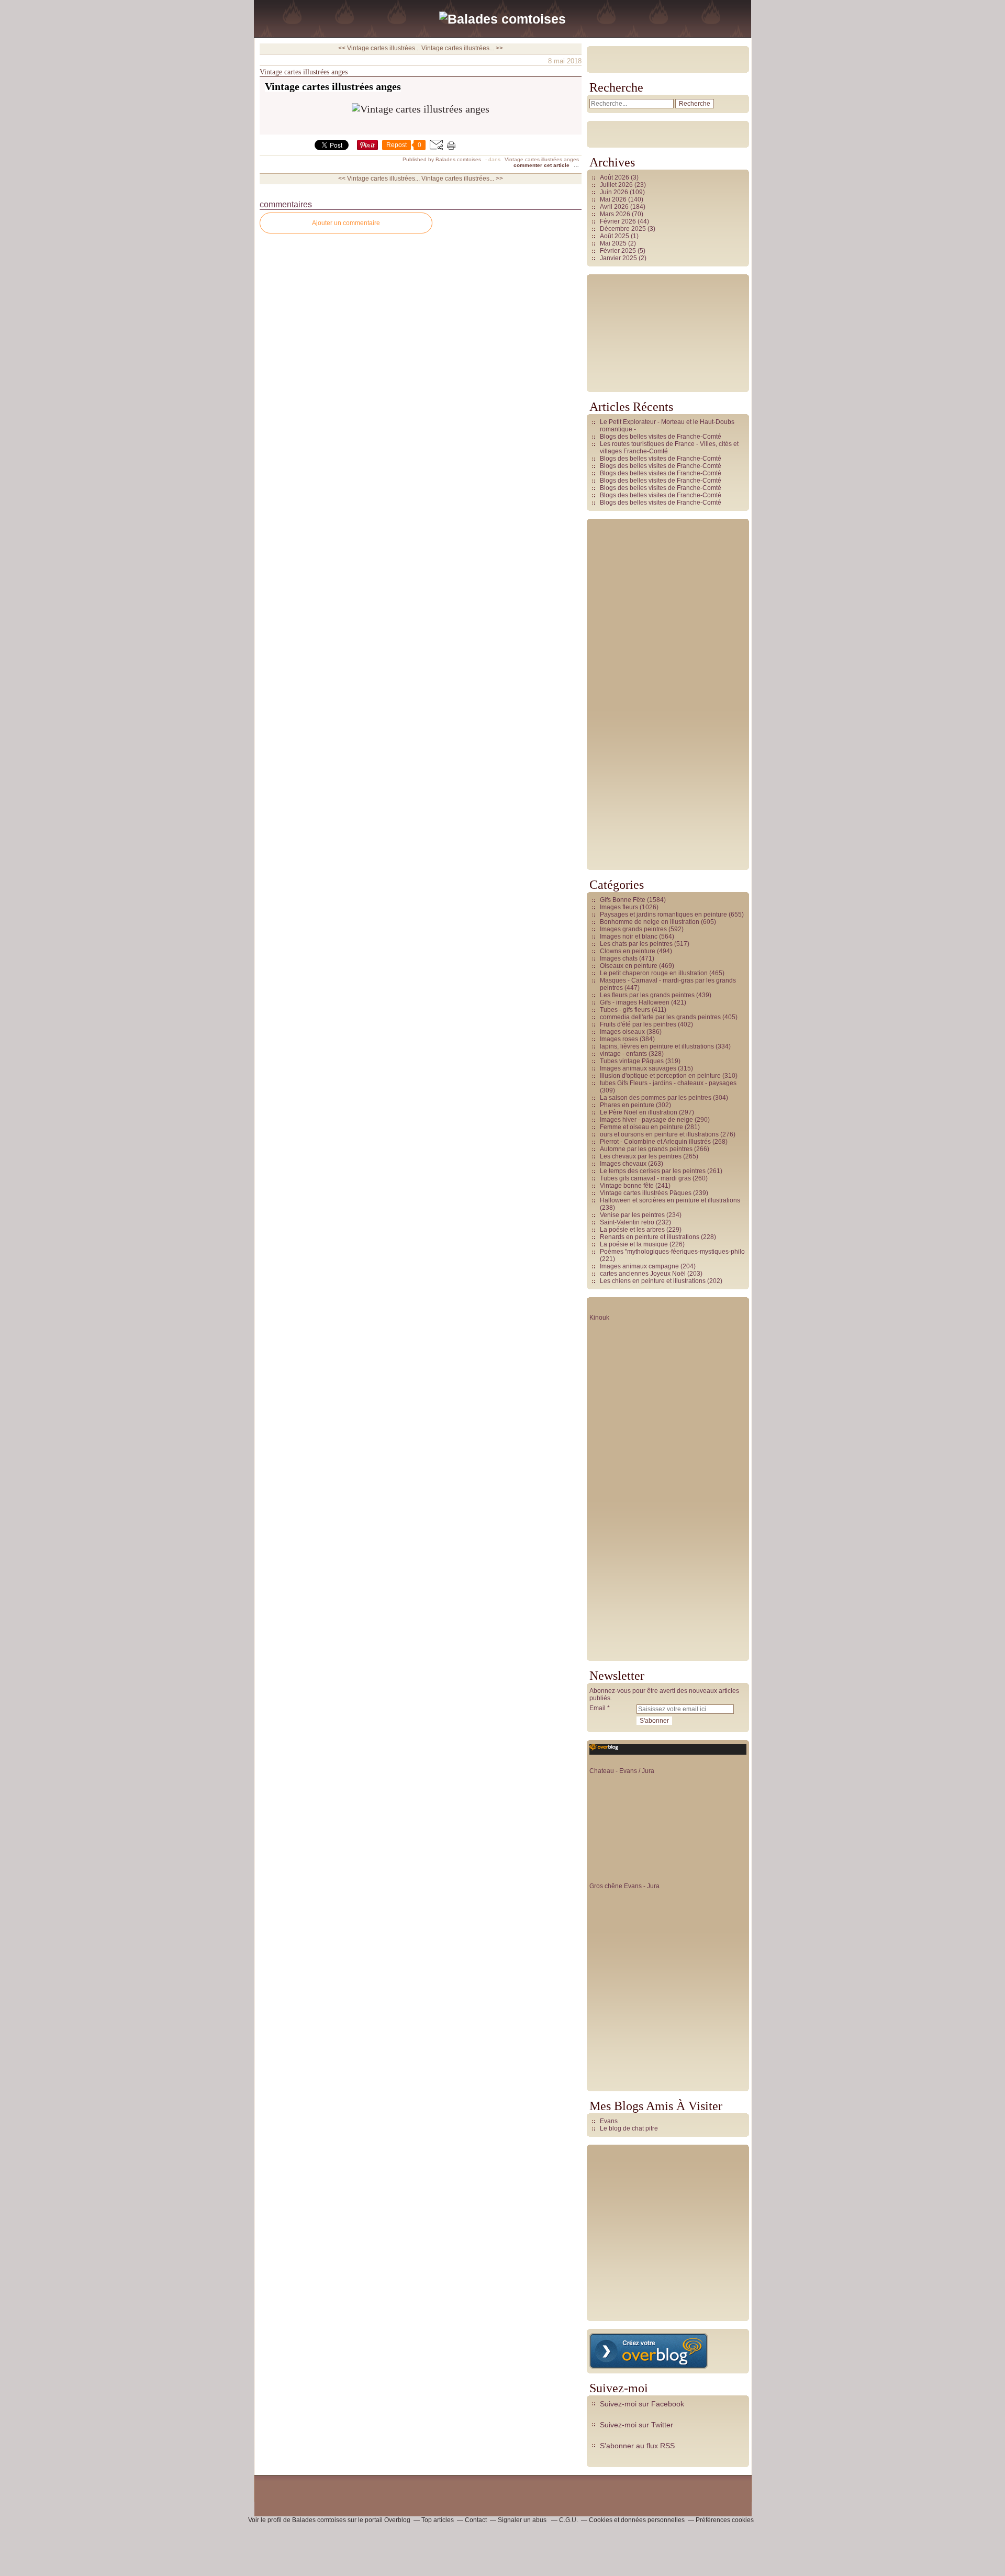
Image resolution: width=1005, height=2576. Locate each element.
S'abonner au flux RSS (637, 2446)
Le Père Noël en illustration (639, 1112)
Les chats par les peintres (636, 944)
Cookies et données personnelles (637, 2520)
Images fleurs (619, 907)
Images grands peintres (633, 929)
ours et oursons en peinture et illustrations (659, 1134)
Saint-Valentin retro (627, 1222)
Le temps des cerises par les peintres (653, 1171)
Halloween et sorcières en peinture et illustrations (670, 1200)
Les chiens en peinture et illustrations (653, 1281)
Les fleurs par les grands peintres (647, 995)
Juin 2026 (615, 192)
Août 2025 (615, 236)
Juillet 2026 (617, 185)
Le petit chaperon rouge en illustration (654, 973)
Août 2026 (615, 177)
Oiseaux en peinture (629, 966)
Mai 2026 (614, 199)
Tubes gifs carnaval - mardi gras (645, 1178)
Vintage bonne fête (627, 1186)
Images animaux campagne (639, 1266)
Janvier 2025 (619, 258)
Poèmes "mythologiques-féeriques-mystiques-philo (672, 1252)
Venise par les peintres (632, 1215)
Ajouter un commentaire (346, 223)
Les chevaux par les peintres (641, 1156)
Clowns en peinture (628, 951)
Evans (609, 2121)
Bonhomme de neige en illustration (650, 922)
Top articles (438, 2520)
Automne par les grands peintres (646, 1149)
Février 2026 (619, 221)
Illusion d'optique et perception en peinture (660, 1076)
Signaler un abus (523, 2520)
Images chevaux (623, 1164)
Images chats (619, 958)
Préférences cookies (725, 2520)
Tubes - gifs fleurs (625, 1010)
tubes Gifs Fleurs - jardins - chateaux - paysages (668, 1083)
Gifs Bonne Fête (623, 900)
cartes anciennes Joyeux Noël (643, 1274)
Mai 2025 (614, 243)
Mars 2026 (616, 214)
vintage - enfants (623, 1054)
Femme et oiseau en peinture (641, 1127)
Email (598, 1708)
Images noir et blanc (629, 936)
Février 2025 (619, 251)
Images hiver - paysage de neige (646, 1120)
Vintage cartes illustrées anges (304, 72)
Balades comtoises (319, 2520)
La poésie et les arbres (632, 1230)
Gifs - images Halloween (635, 1002)
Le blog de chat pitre (629, 2128)
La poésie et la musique (634, 1244)
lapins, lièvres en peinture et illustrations (657, 1046)
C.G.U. (568, 2520)
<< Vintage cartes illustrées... (379, 48)
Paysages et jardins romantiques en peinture (663, 915)
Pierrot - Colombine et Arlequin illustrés (655, 1142)
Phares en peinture (627, 1105)
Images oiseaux (622, 1032)
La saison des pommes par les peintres (656, 1098)
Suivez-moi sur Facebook (642, 2404)
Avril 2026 (615, 207)
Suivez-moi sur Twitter (636, 2425)
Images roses (619, 1039)
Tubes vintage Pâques (632, 1061)
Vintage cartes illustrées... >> (462, 48)
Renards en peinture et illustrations (650, 1237)
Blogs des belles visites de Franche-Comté (661, 437)
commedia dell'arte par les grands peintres (660, 1017)
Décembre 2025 (624, 229)
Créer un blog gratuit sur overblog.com (649, 2351)
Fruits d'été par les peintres (638, 1024)
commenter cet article (542, 165)
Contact (476, 2520)
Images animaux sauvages (638, 1068)
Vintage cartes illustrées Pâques (646, 1193)
